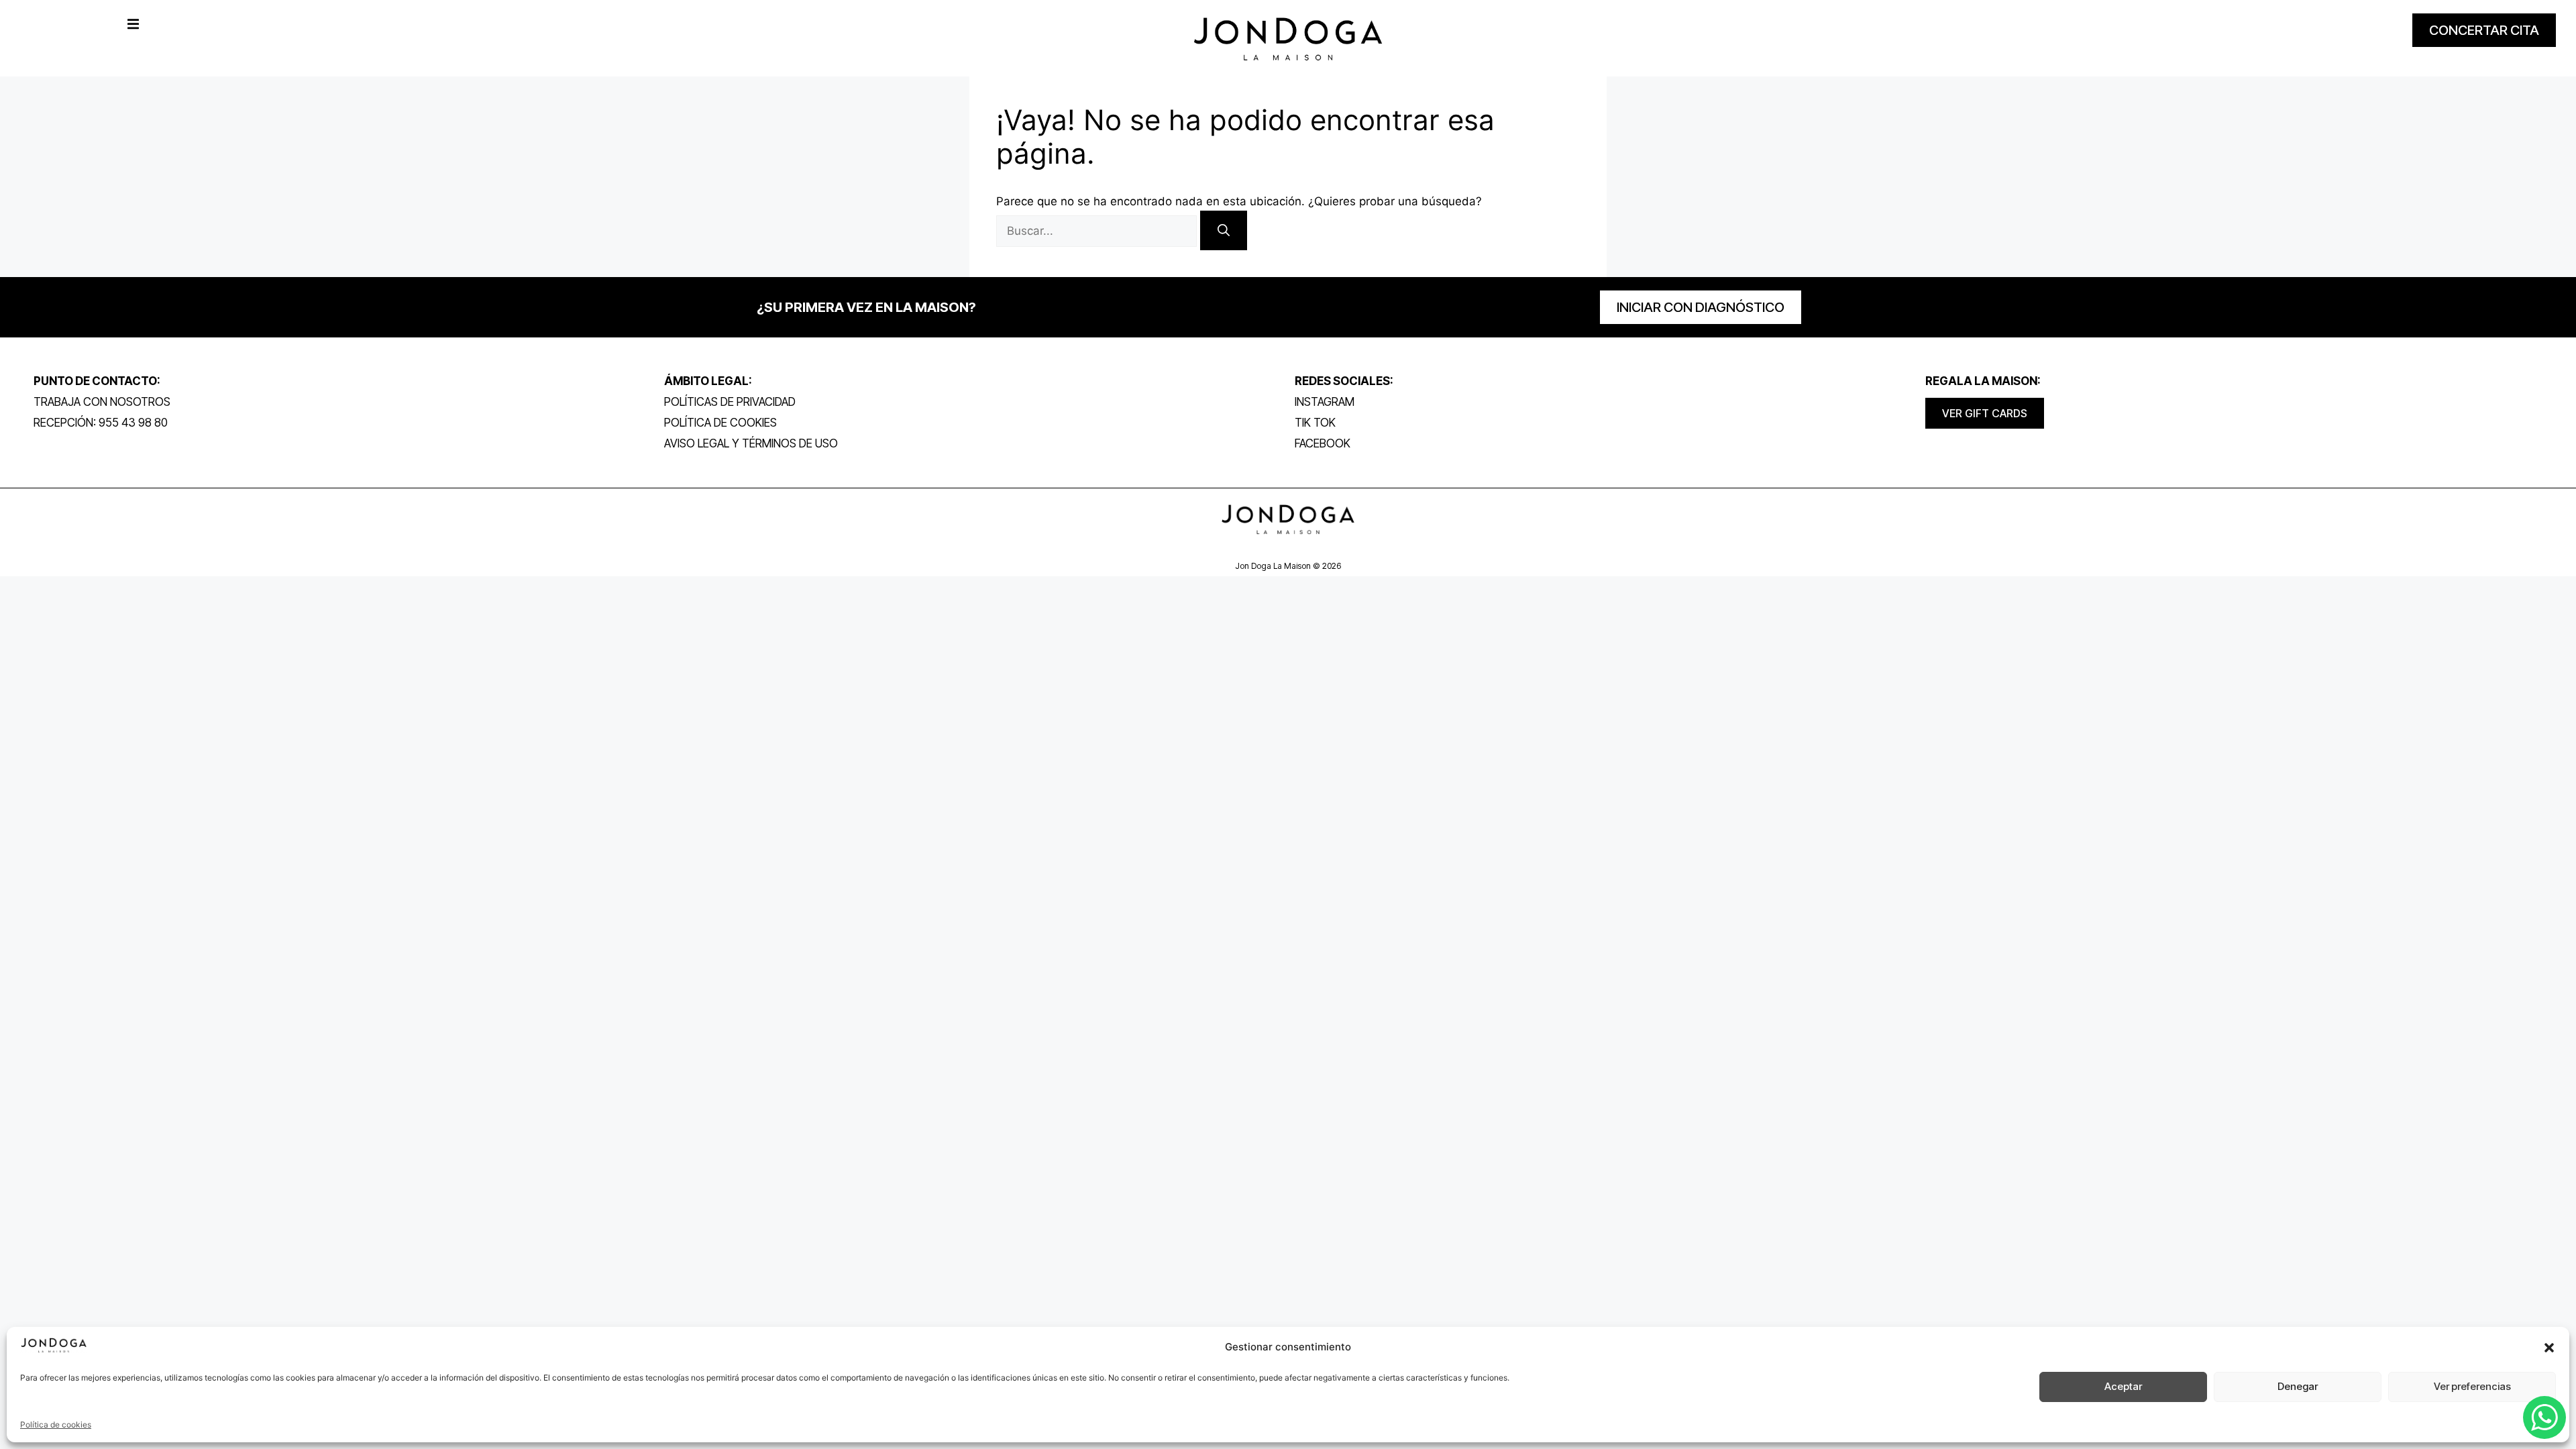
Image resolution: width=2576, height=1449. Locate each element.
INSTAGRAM (1325, 402)
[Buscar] (1224, 230)
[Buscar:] (1098, 231)
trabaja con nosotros (102, 402)
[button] (2549, 1348)
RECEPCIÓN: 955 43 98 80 (101, 423)
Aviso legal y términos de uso (751, 443)
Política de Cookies (720, 423)
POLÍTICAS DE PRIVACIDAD (730, 402)
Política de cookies (56, 1425)
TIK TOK (1315, 423)
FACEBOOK (1323, 443)
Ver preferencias (2472, 1386)
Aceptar (2123, 1386)
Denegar (2298, 1386)
